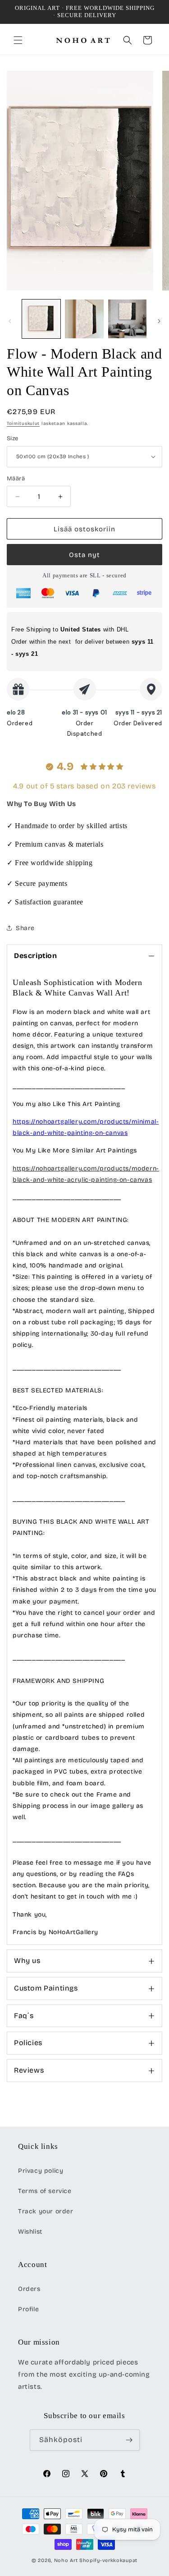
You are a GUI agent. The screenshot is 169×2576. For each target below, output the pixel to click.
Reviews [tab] (29, 2070)
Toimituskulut (23, 424)
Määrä (16, 479)
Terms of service (45, 2191)
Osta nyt (84, 555)
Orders (29, 2289)
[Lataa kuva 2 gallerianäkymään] (84, 319)
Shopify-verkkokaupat (108, 2560)
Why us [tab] (27, 1961)
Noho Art (66, 2560)
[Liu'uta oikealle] (159, 321)
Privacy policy (41, 2171)
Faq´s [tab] (24, 2016)
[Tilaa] (129, 2440)
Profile (28, 2309)
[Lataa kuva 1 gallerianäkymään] (41, 319)
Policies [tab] (28, 2043)
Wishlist (30, 2232)
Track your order (46, 2211)
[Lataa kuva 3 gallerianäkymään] (127, 319)
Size (13, 438)
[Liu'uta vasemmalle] (10, 321)
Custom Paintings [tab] (46, 1988)
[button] (18, 40)
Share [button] (25, 928)
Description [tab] (36, 956)
